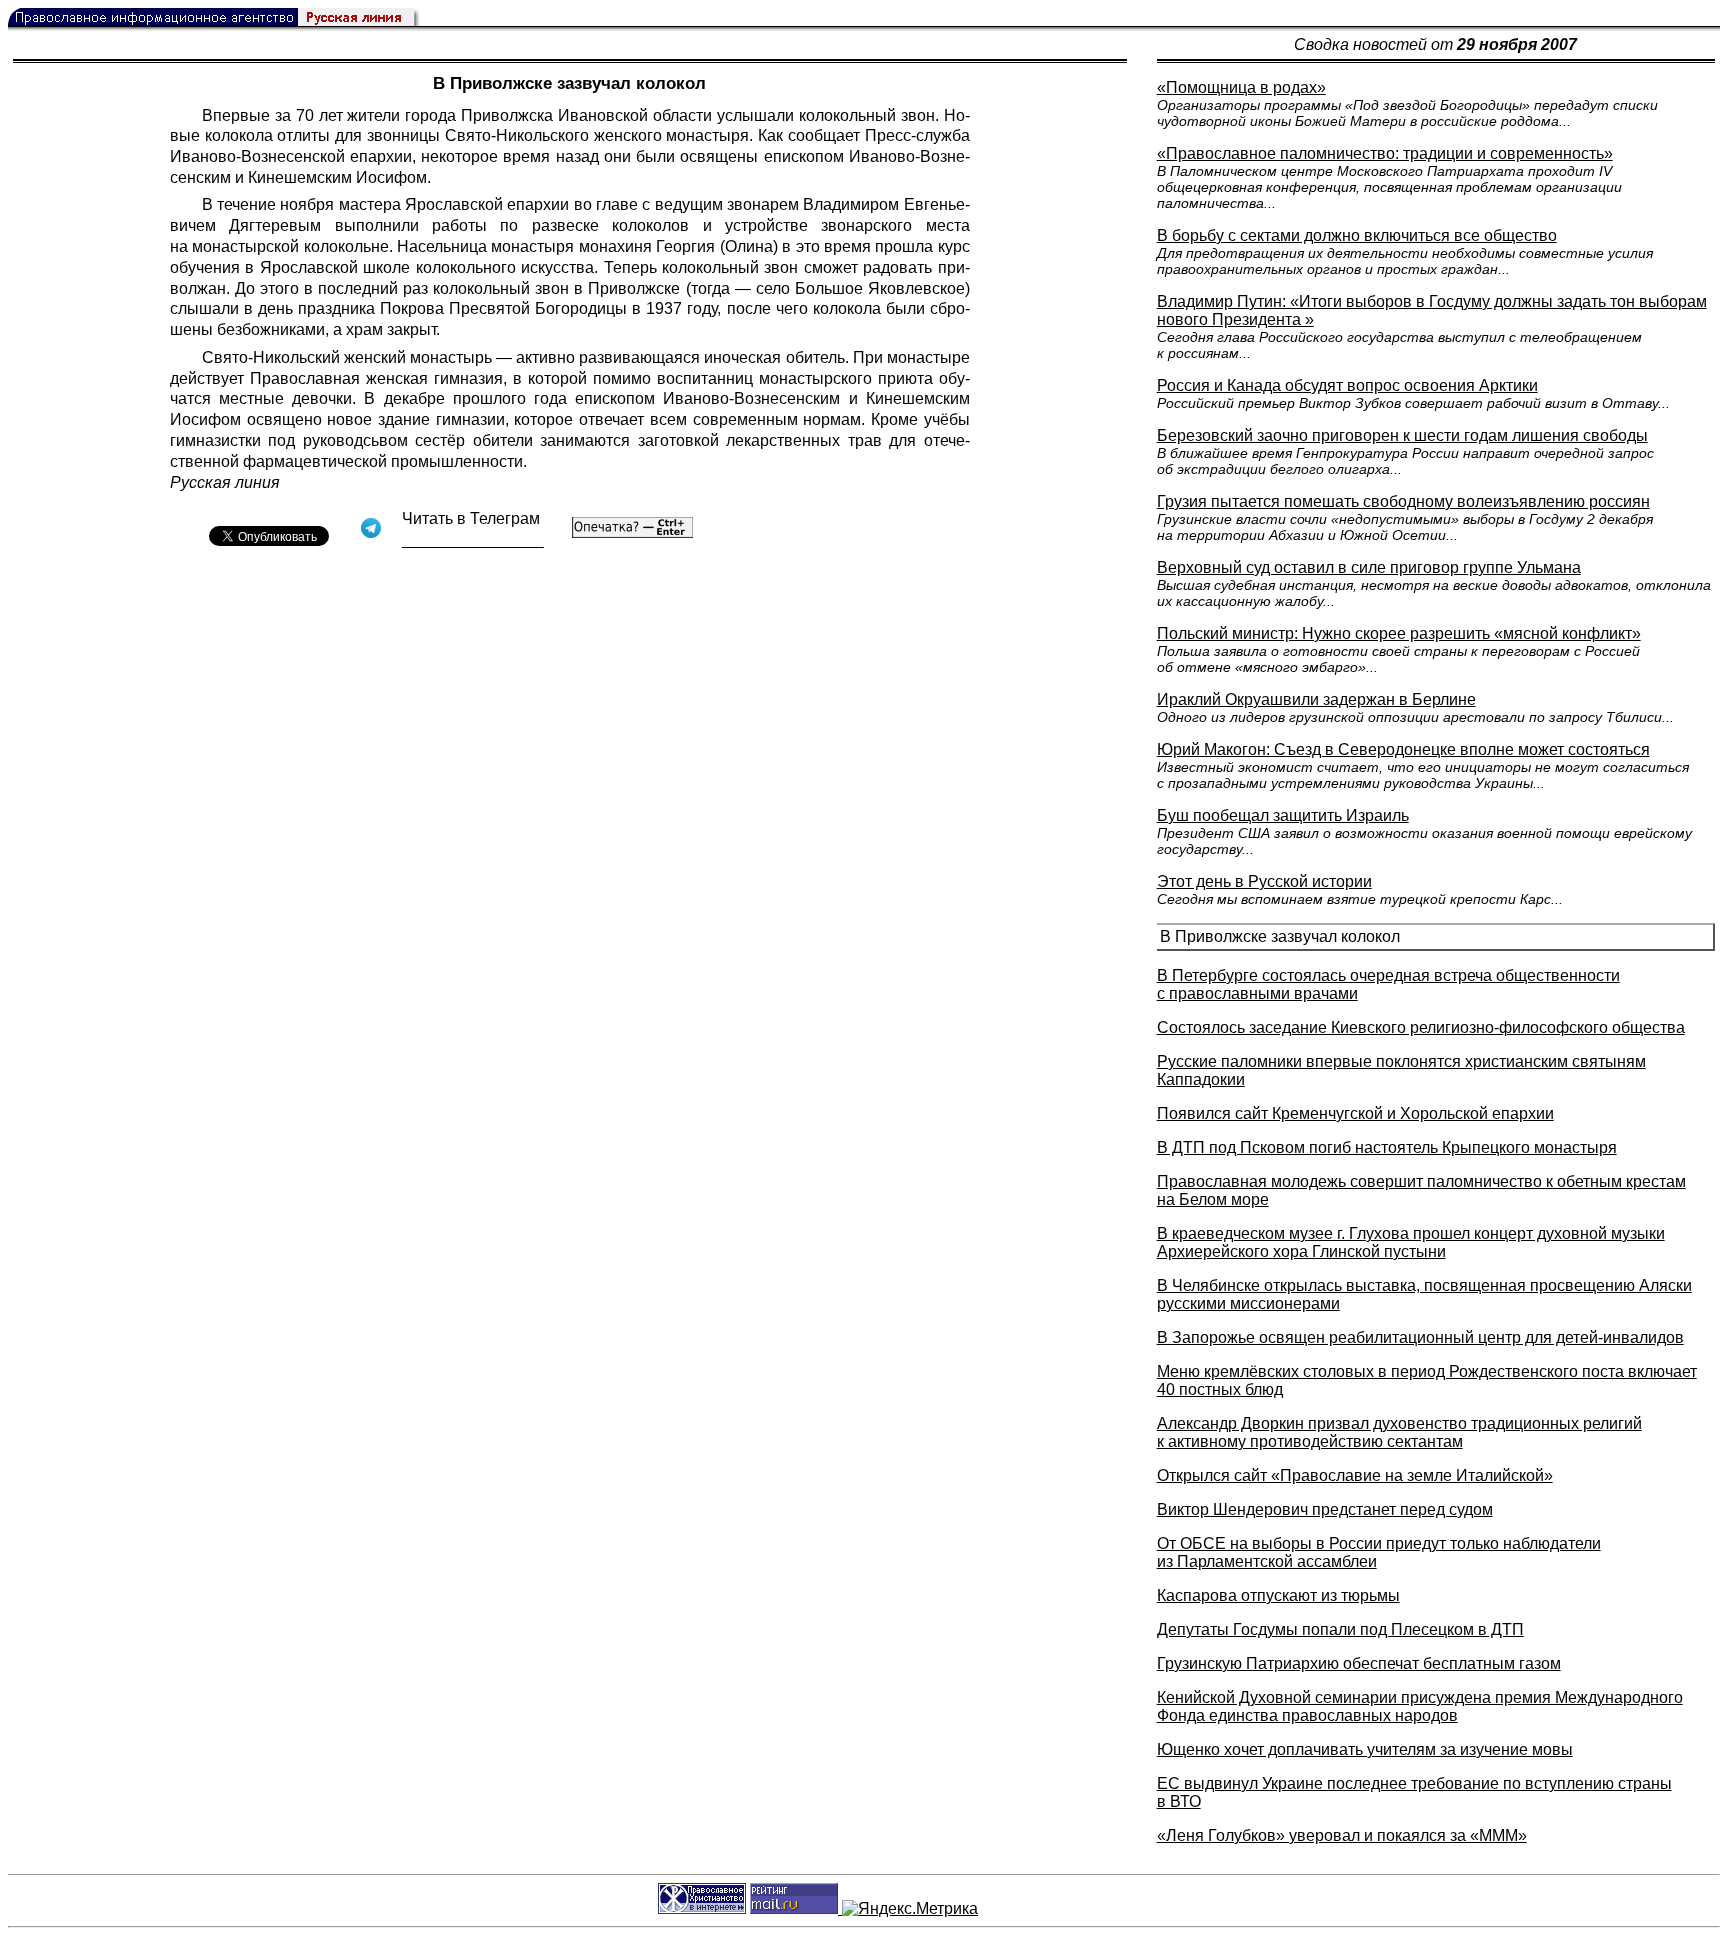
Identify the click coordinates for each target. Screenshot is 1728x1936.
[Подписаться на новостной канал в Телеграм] (473, 540)
